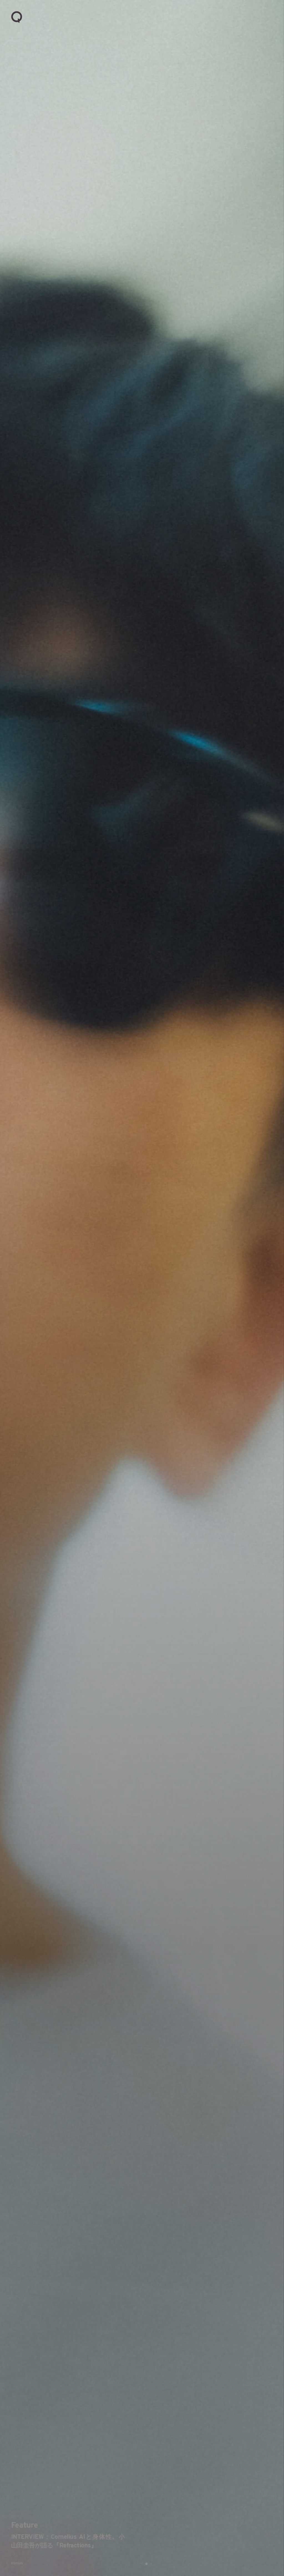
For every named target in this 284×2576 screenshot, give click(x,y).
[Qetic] (17, 17)
